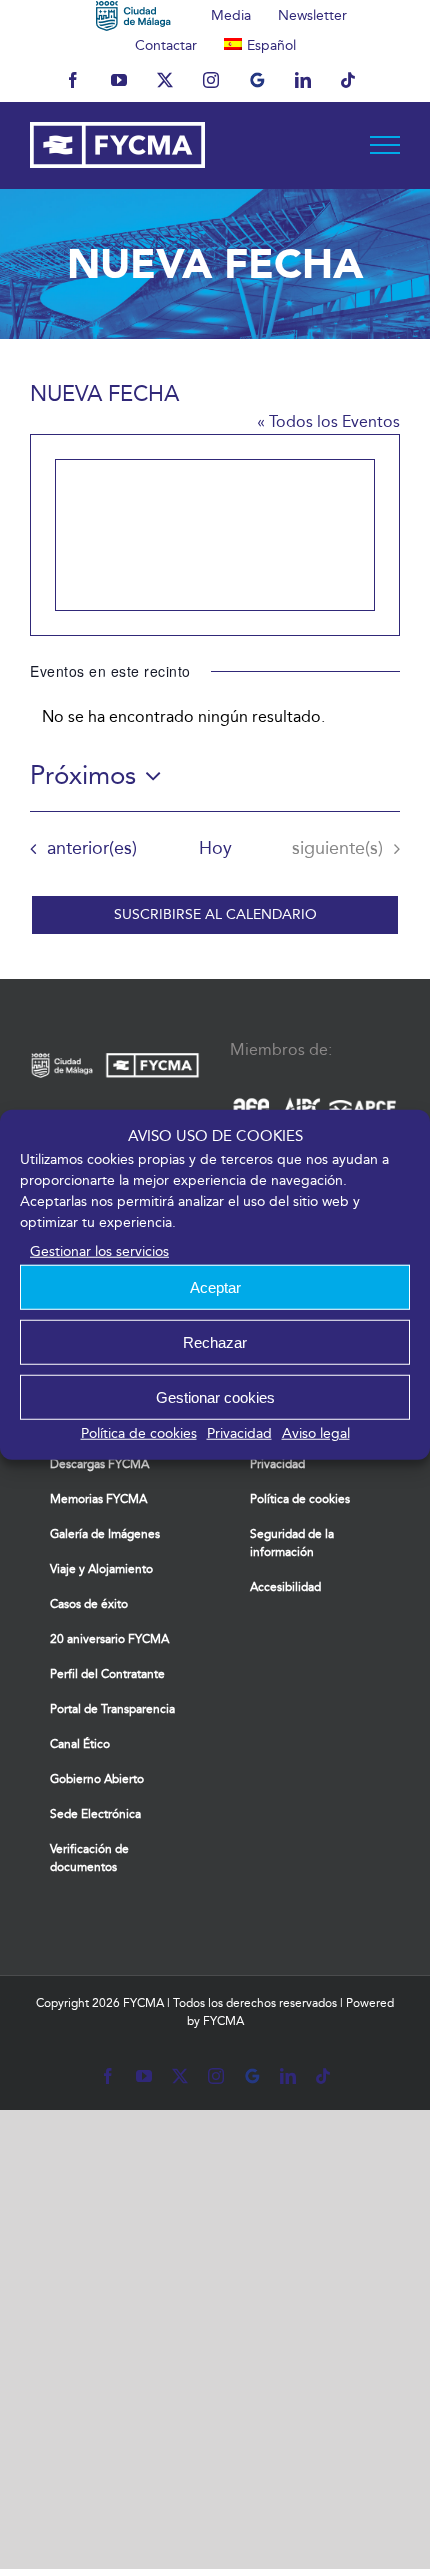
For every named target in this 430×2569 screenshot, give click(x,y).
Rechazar (215, 1341)
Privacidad (239, 1433)
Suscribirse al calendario (215, 915)
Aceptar (215, 1286)
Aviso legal (316, 1433)
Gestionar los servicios (99, 1251)
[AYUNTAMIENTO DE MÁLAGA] (133, 15)
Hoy (215, 848)
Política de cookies (139, 1433)
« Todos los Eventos (328, 421)
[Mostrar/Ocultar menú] (385, 145)
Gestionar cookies (215, 1396)
